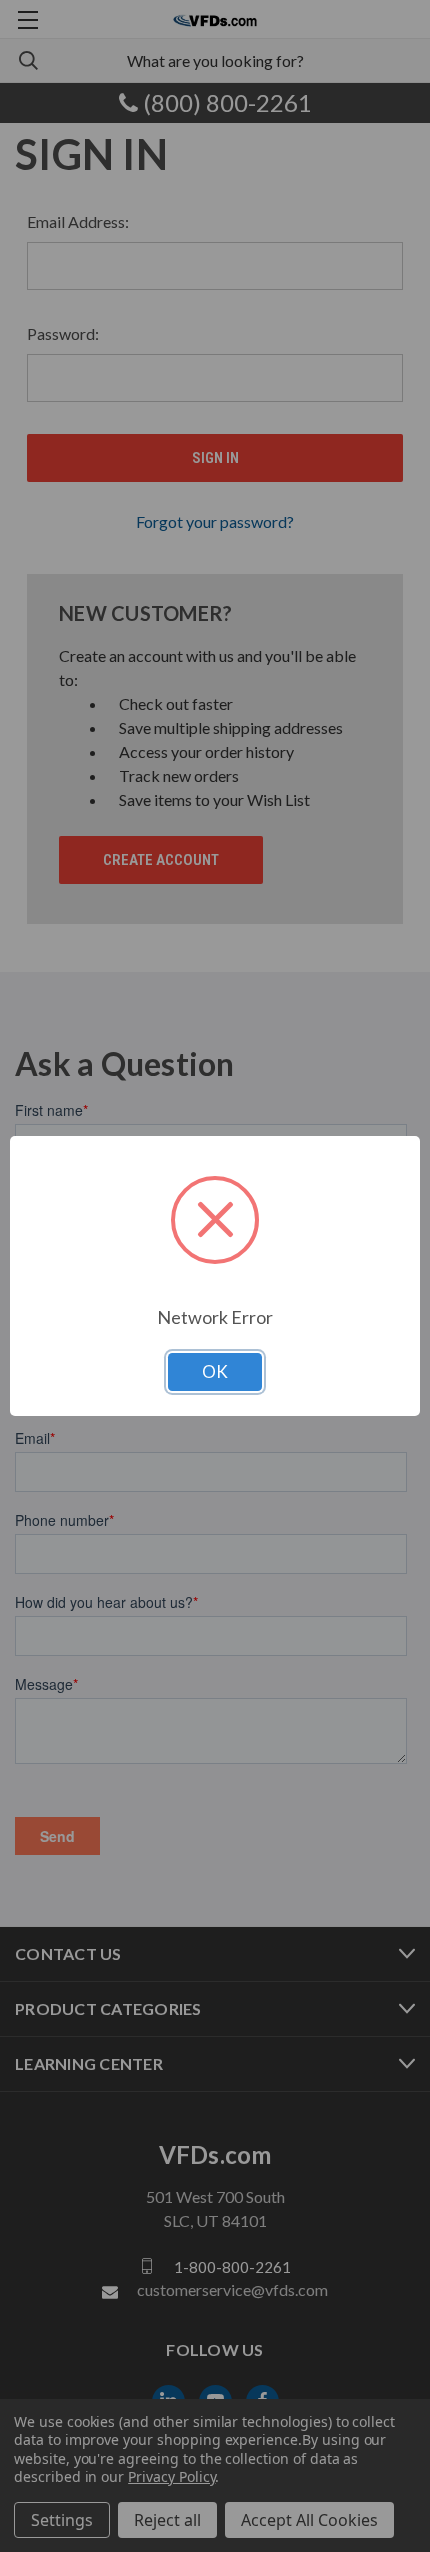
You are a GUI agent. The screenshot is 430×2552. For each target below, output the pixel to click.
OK (215, 1371)
